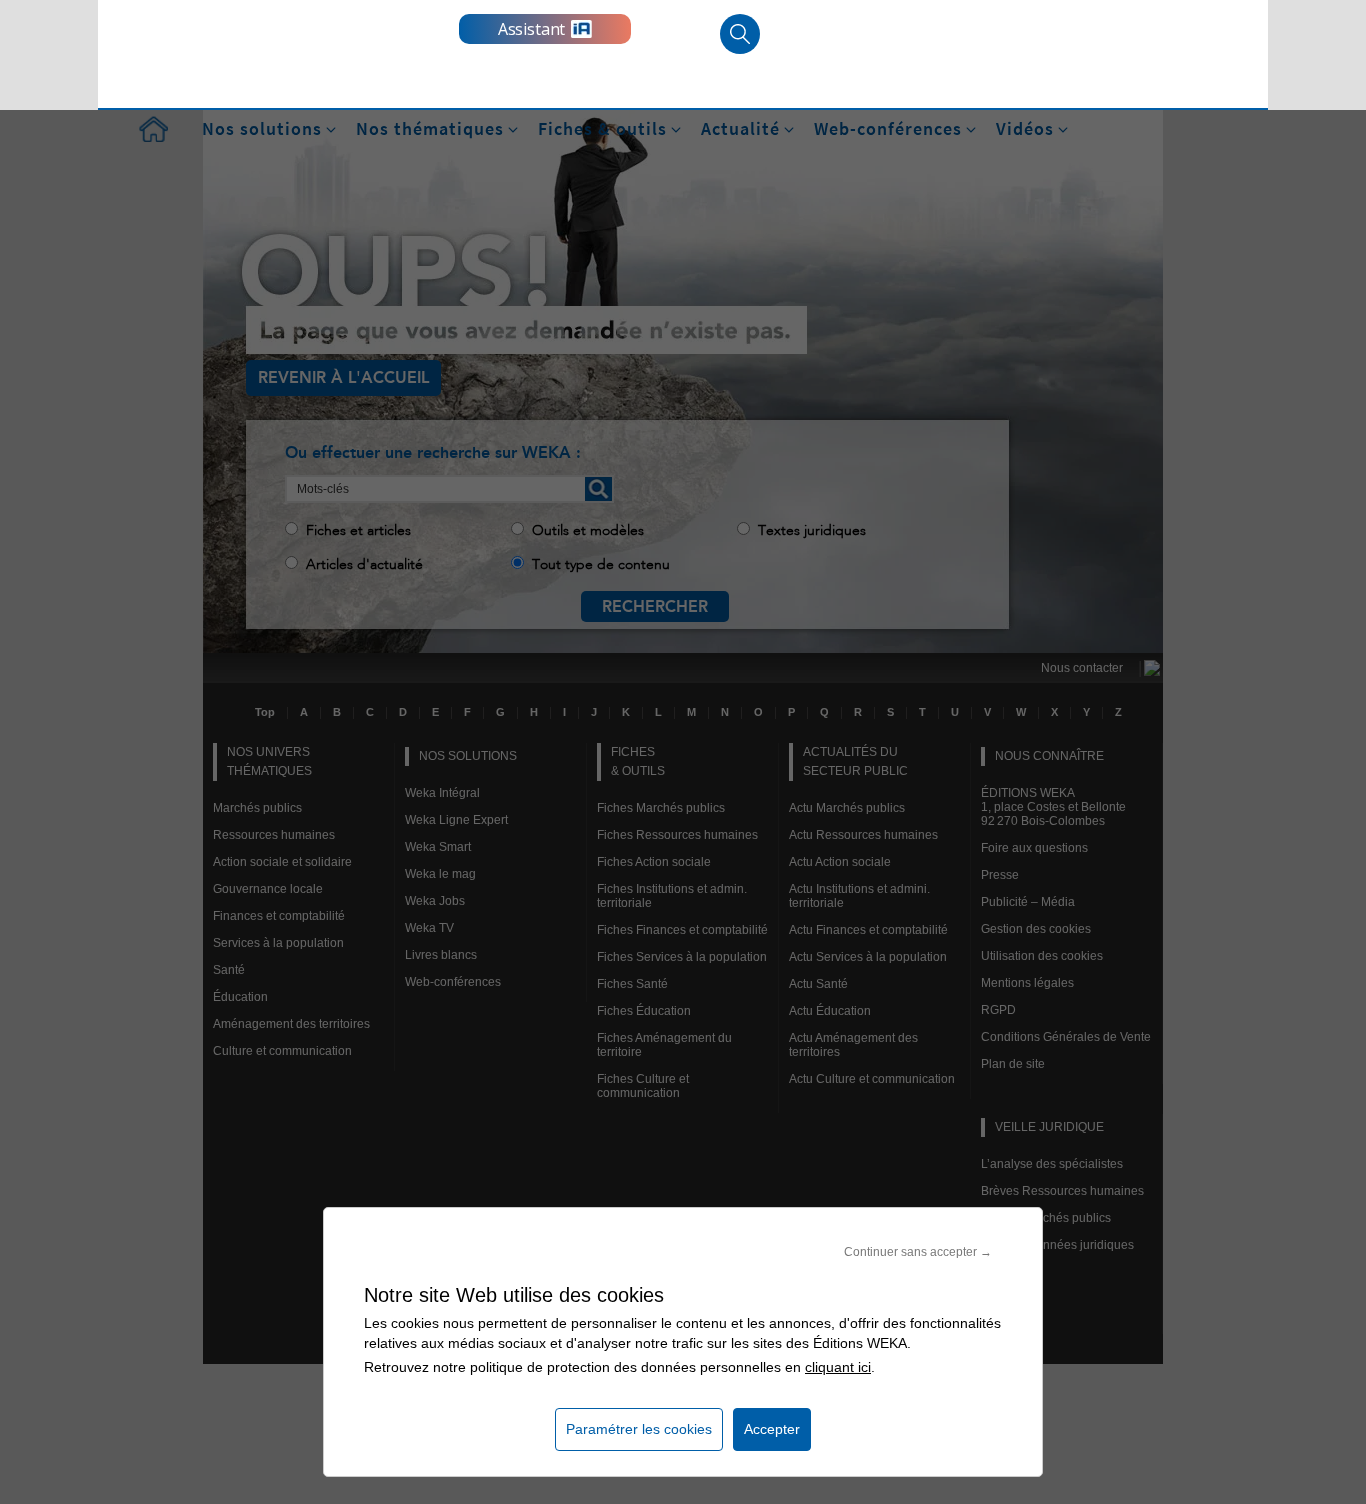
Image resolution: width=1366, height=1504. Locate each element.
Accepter (772, 1429)
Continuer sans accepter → (918, 1252)
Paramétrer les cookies (639, 1429)
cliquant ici (838, 1367)
